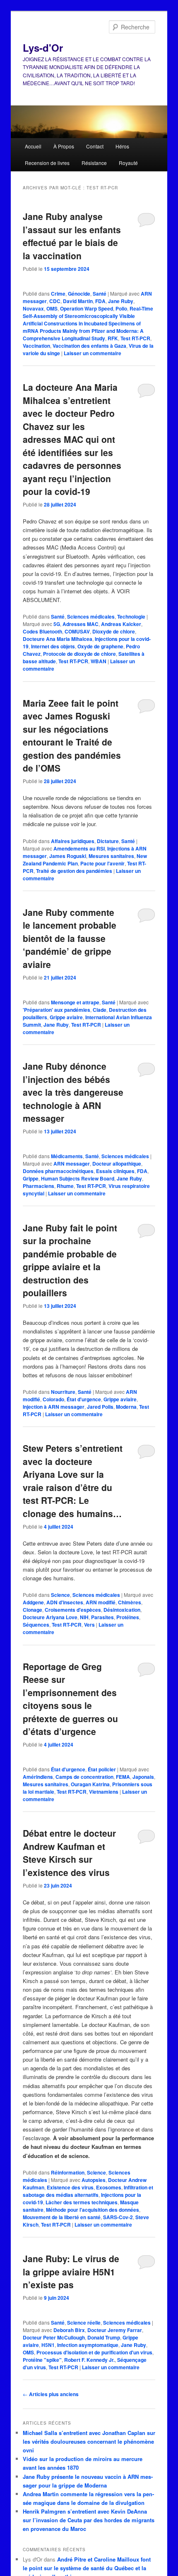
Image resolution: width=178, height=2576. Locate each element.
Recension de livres (47, 163)
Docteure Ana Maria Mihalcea (58, 639)
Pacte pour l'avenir (102, 863)
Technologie (131, 617)
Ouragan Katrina (90, 1784)
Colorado (53, 1399)
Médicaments (67, 1156)
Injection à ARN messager (54, 1407)
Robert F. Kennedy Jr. (89, 2360)
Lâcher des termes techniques (82, 2202)
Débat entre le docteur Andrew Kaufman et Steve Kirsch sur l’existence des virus (69, 1853)
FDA (100, 301)
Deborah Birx (69, 2330)
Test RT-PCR (135, 338)
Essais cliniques (115, 1171)
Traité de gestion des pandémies (74, 871)
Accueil (33, 146)
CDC (55, 301)
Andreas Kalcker (121, 624)
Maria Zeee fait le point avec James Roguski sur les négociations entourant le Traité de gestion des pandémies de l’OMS (72, 736)
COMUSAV (77, 631)
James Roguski (68, 856)
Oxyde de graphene (100, 646)
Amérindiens (38, 1777)
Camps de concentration (84, 1777)
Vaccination (36, 346)
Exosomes (109, 2187)
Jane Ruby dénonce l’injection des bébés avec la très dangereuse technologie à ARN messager (73, 1092)
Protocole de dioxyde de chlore (79, 654)
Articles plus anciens (51, 2394)
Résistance (94, 163)
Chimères (130, 1602)
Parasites (102, 1617)
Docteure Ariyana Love (50, 1617)
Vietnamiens (104, 1792)
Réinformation (68, 2172)
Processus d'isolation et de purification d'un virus (94, 2352)
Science (60, 1595)
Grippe (31, 1178)
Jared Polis (100, 1407)
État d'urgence (84, 1399)
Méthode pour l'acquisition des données (93, 2210)
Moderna (126, 1407)
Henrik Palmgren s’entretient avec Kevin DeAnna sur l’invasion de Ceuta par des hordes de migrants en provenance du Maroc (89, 2520)
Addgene (33, 1602)
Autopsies (94, 2180)
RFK (113, 338)
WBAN (99, 661)
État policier (102, 1769)
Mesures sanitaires (111, 856)
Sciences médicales (91, 617)
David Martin (78, 301)
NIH (84, 1617)
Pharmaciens (38, 1186)
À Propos (64, 146)
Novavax (33, 308)
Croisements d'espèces (73, 1610)
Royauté (128, 163)
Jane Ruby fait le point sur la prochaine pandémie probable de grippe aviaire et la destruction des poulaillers (70, 1260)
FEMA (123, 1777)
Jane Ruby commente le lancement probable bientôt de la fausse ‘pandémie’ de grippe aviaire (70, 938)
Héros (122, 146)
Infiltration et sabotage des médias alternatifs (88, 2191)
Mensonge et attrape (75, 1002)
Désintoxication (122, 1610)
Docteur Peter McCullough (54, 2337)
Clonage (32, 1610)
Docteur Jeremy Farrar (115, 2330)
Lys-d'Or (43, 48)
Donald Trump (104, 2337)
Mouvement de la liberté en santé (62, 2217)
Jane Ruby (121, 301)
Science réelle (84, 2323)
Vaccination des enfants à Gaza (89, 346)
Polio (121, 308)
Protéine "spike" (42, 2360)
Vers (89, 1625)
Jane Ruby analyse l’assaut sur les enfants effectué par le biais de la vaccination (72, 236)
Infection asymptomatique (88, 2345)
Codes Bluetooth (42, 631)
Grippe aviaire (66, 1017)
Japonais (143, 1777)
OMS (52, 308)
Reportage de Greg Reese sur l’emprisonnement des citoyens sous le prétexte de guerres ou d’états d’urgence (70, 1699)
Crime (58, 294)
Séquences (36, 1625)
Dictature (108, 841)
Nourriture (63, 1392)
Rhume (65, 1186)
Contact (95, 146)
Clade (100, 1010)
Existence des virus (70, 2187)
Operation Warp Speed (87, 308)
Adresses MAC (81, 624)
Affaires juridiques (73, 841)
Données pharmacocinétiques (58, 1171)
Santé (100, 294)
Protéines (128, 1617)
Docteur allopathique (117, 1164)
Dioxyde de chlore (114, 631)
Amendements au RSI (79, 848)
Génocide (79, 294)
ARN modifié (101, 1602)
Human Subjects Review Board (78, 1178)
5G (57, 624)
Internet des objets (53, 646)
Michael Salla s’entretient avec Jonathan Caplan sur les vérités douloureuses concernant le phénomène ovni (89, 2441)
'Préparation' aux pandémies (57, 1010)
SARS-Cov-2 (118, 2217)
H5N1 (48, 2345)
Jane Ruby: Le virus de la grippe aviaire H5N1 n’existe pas (71, 2271)
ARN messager (72, 1164)
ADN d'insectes (65, 1602)
